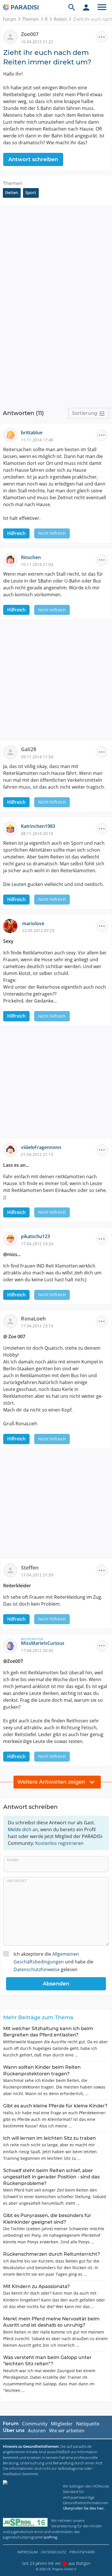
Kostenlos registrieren (59, 1843)
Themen (30, 19)
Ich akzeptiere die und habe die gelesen (53, 1962)
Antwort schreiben (33, 159)
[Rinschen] (12, 559)
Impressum (27, 2552)
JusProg (51, 2537)
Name (13, 1860)
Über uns (14, 2430)
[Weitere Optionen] (102, 37)
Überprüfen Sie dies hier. (84, 2508)
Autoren (37, 2431)
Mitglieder (62, 2424)
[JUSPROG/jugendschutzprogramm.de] (25, 2522)
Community (35, 2424)
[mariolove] (13, 925)
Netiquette (88, 2424)
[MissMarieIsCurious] (12, 1645)
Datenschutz (54, 2552)
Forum (9, 19)
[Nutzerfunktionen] (86, 7)
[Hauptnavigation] (102, 7)
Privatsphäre (82, 2552)
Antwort (17, 1881)
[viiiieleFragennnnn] (12, 1149)
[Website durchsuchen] (72, 7)
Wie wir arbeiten (67, 2431)
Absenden (56, 1984)
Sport (31, 193)
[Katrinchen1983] (12, 828)
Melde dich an (23, 1829)
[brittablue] (12, 435)
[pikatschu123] (12, 1239)
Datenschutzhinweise (37, 1969)
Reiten (60, 19)
